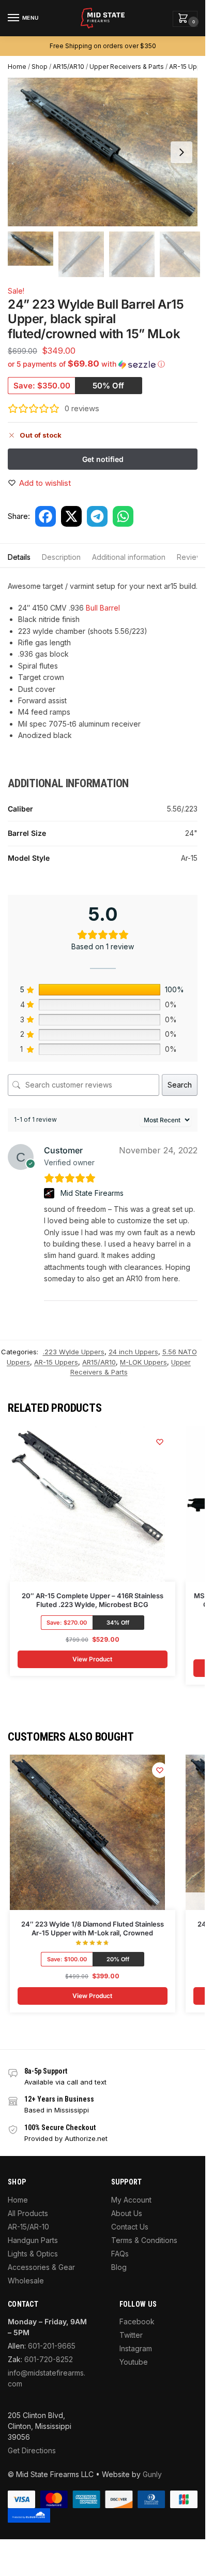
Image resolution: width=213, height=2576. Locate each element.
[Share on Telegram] (97, 516)
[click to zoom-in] (106, 152)
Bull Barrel (103, 608)
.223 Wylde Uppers (74, 1352)
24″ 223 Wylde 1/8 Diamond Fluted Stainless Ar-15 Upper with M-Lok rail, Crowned (93, 1928)
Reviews (191, 557)
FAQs (120, 2254)
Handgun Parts (33, 2240)
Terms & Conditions (144, 2240)
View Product (92, 1659)
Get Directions (32, 2450)
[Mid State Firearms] (50, 1193)
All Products (28, 2213)
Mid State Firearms (92, 1193)
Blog (119, 2267)
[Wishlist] (160, 1442)
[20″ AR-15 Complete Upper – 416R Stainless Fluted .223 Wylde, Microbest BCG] (87, 1504)
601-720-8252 (49, 2359)
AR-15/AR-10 (28, 2227)
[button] (185, 19)
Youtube (134, 2362)
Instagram (136, 2348)
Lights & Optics (33, 2254)
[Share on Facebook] (45, 516)
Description (61, 557)
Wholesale (26, 2281)
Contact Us (130, 2227)
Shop (40, 67)
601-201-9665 (52, 2346)
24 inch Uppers (133, 1352)
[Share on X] (71, 516)
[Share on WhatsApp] (123, 516)
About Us (127, 2213)
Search (180, 1085)
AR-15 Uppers (190, 67)
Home (17, 67)
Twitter (131, 2335)
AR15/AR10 (69, 67)
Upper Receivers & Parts (127, 67)
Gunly (152, 2474)
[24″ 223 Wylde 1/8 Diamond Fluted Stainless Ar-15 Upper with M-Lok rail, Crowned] (87, 1832)
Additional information (129, 557)
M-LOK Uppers (143, 1362)
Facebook (137, 2321)
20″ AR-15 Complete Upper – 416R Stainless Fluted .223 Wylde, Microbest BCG (93, 1600)
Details (19, 557)
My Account (131, 2200)
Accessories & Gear (41, 2267)
